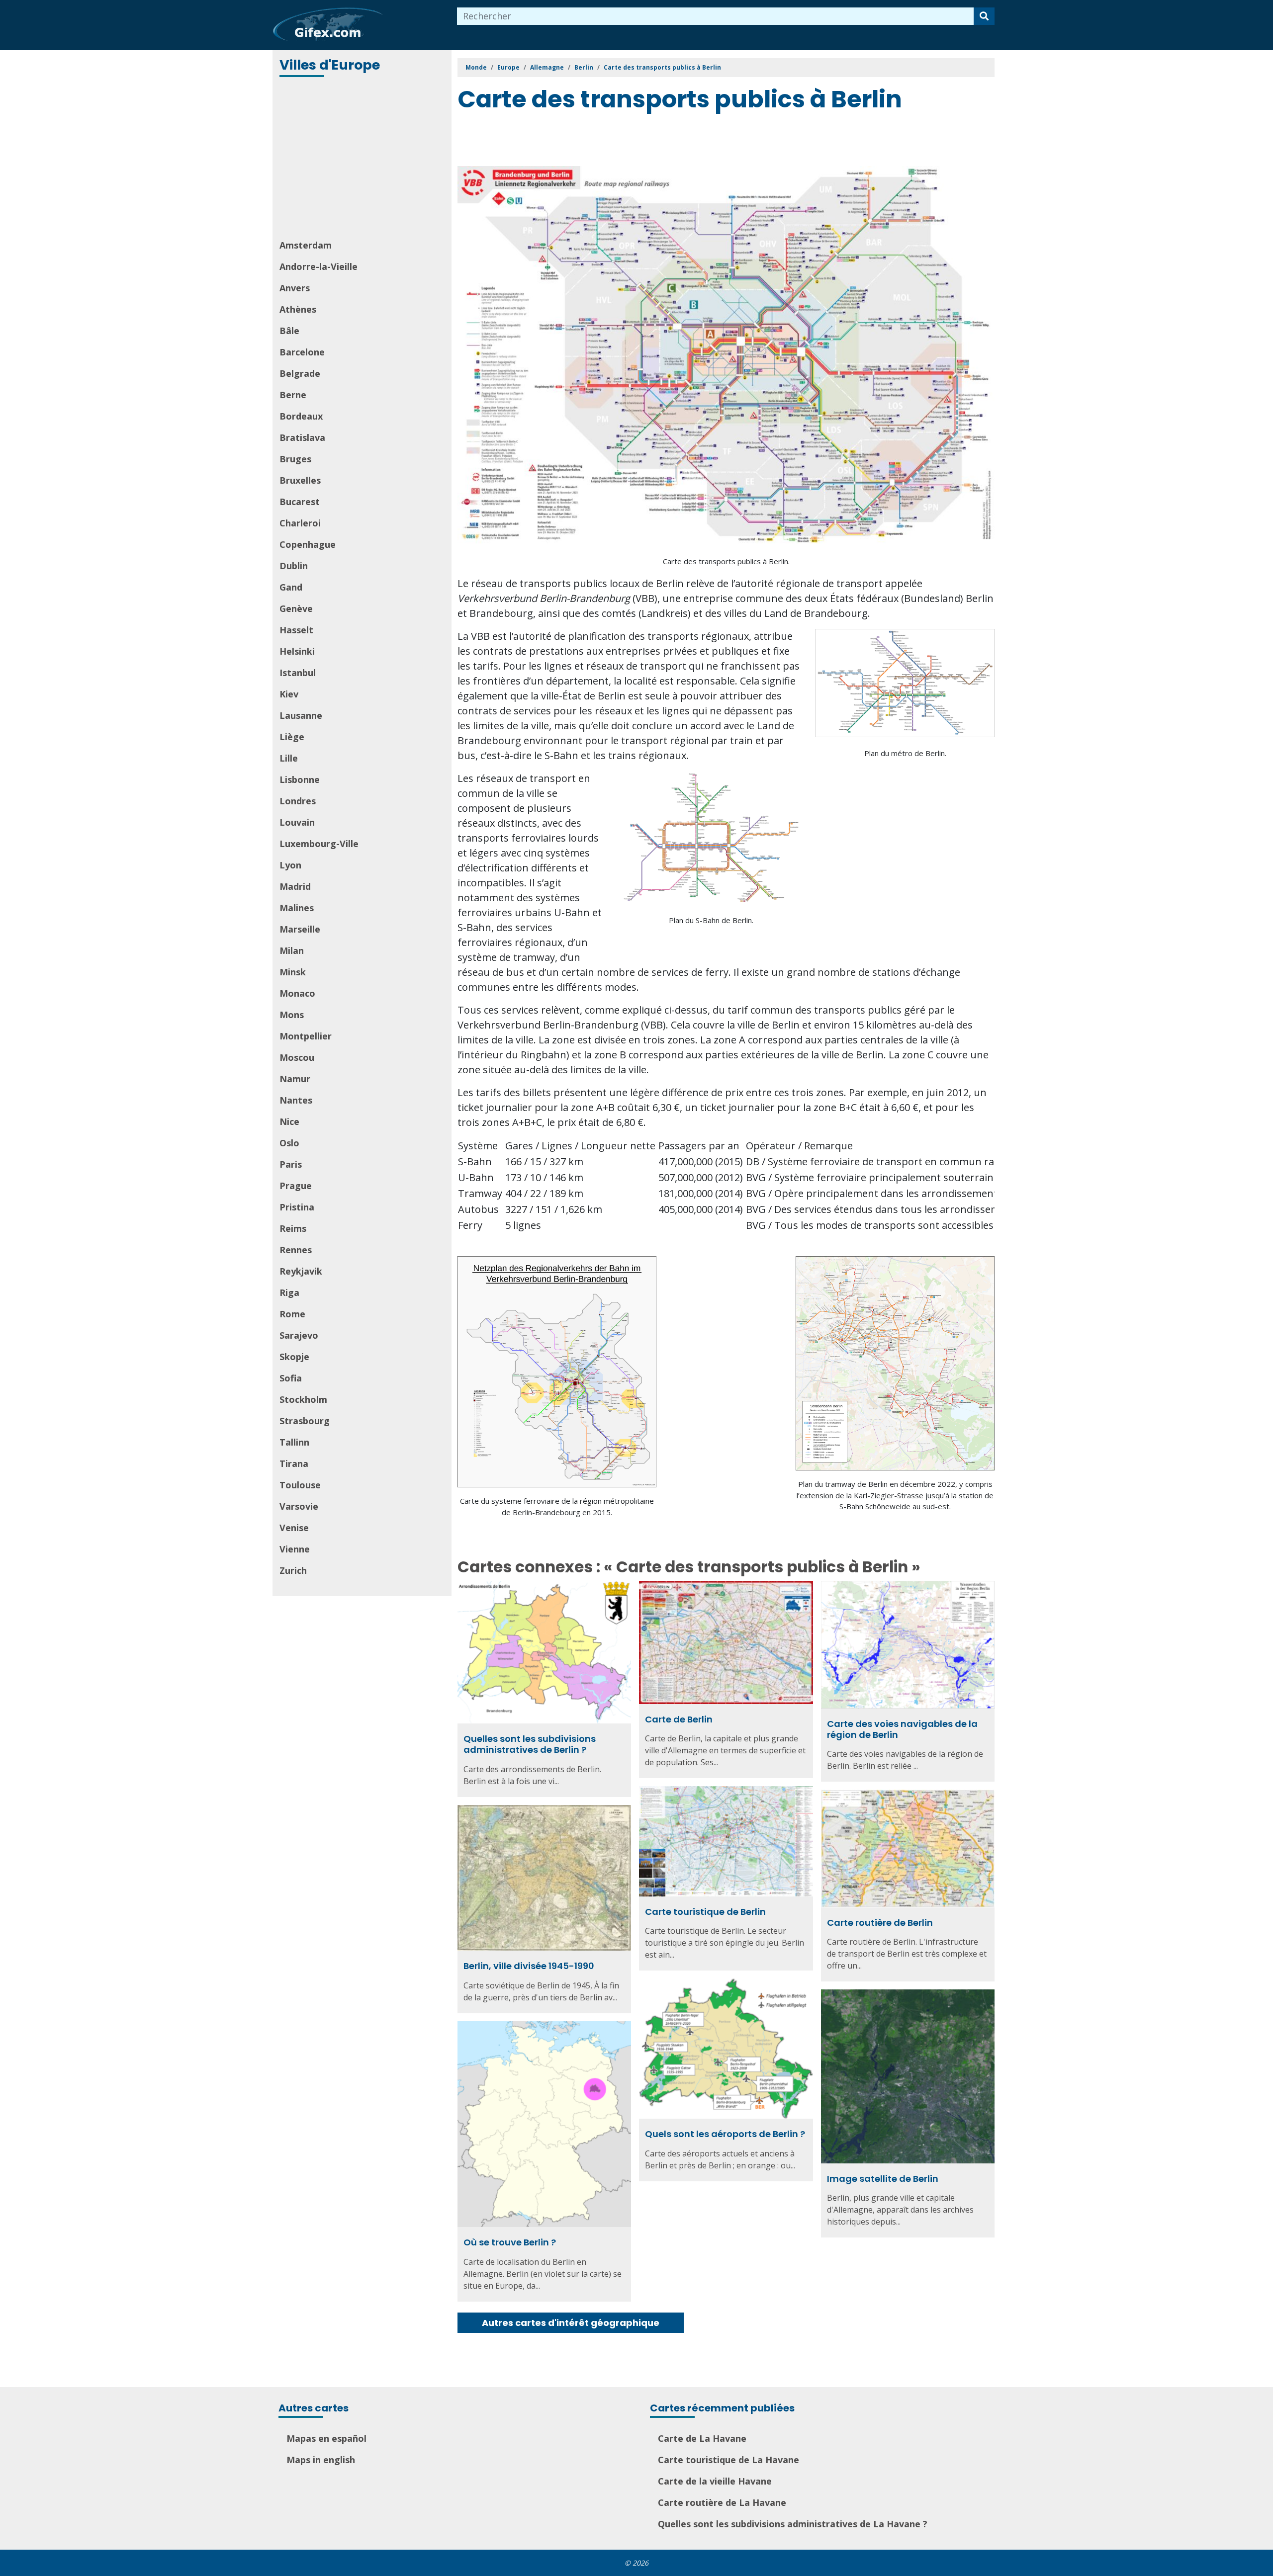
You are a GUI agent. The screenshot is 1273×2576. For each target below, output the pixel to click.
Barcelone (302, 352)
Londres (298, 801)
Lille (289, 758)
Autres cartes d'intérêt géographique (571, 2323)
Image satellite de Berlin (883, 2179)
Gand (291, 587)
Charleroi (300, 523)
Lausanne (301, 715)
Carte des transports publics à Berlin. (726, 561)
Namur (295, 1079)
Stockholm (303, 1399)
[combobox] (716, 16)
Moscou (297, 1057)
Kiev (289, 694)
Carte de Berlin (679, 1719)
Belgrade (300, 373)
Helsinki (297, 651)
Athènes (298, 309)
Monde (476, 67)
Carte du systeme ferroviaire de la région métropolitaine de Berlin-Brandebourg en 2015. (557, 1506)
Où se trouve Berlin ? (510, 2242)
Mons (292, 1015)
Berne (293, 395)
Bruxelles (300, 480)
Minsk (293, 972)
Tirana (294, 1463)
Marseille (300, 929)
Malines (297, 908)
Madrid (295, 886)
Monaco (297, 993)
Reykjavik (301, 1271)
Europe (508, 67)
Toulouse (300, 1485)
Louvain (297, 822)
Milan (292, 950)
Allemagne (547, 67)
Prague (296, 1186)
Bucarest (300, 502)
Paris (291, 1164)
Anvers (295, 288)
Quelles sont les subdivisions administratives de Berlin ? (530, 1744)
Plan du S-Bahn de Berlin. (711, 920)
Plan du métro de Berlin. (905, 753)
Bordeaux (301, 416)
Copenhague (308, 544)
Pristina (297, 1207)
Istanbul (298, 673)
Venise (294, 1528)
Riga (289, 1292)
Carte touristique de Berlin (705, 1912)
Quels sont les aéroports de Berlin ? (725, 2134)
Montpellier (306, 1036)
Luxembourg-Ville (319, 844)
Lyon (290, 865)
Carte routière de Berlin (880, 1923)
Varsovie (299, 1506)
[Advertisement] (363, 159)
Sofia (291, 1378)
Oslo (289, 1143)
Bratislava (302, 437)
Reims (293, 1228)
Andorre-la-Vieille (318, 266)
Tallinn (294, 1442)
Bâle (289, 331)
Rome (292, 1314)
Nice (289, 1121)
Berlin (584, 67)
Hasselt (296, 630)
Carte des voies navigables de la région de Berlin (902, 1729)
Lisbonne (300, 779)
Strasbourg (305, 1421)
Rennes (296, 1250)
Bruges (295, 459)
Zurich (293, 1570)
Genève (296, 608)
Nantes (296, 1100)
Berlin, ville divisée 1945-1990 (529, 1966)
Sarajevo (299, 1335)
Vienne (295, 1549)
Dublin (294, 566)
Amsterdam (306, 245)
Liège (292, 737)
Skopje (294, 1357)
